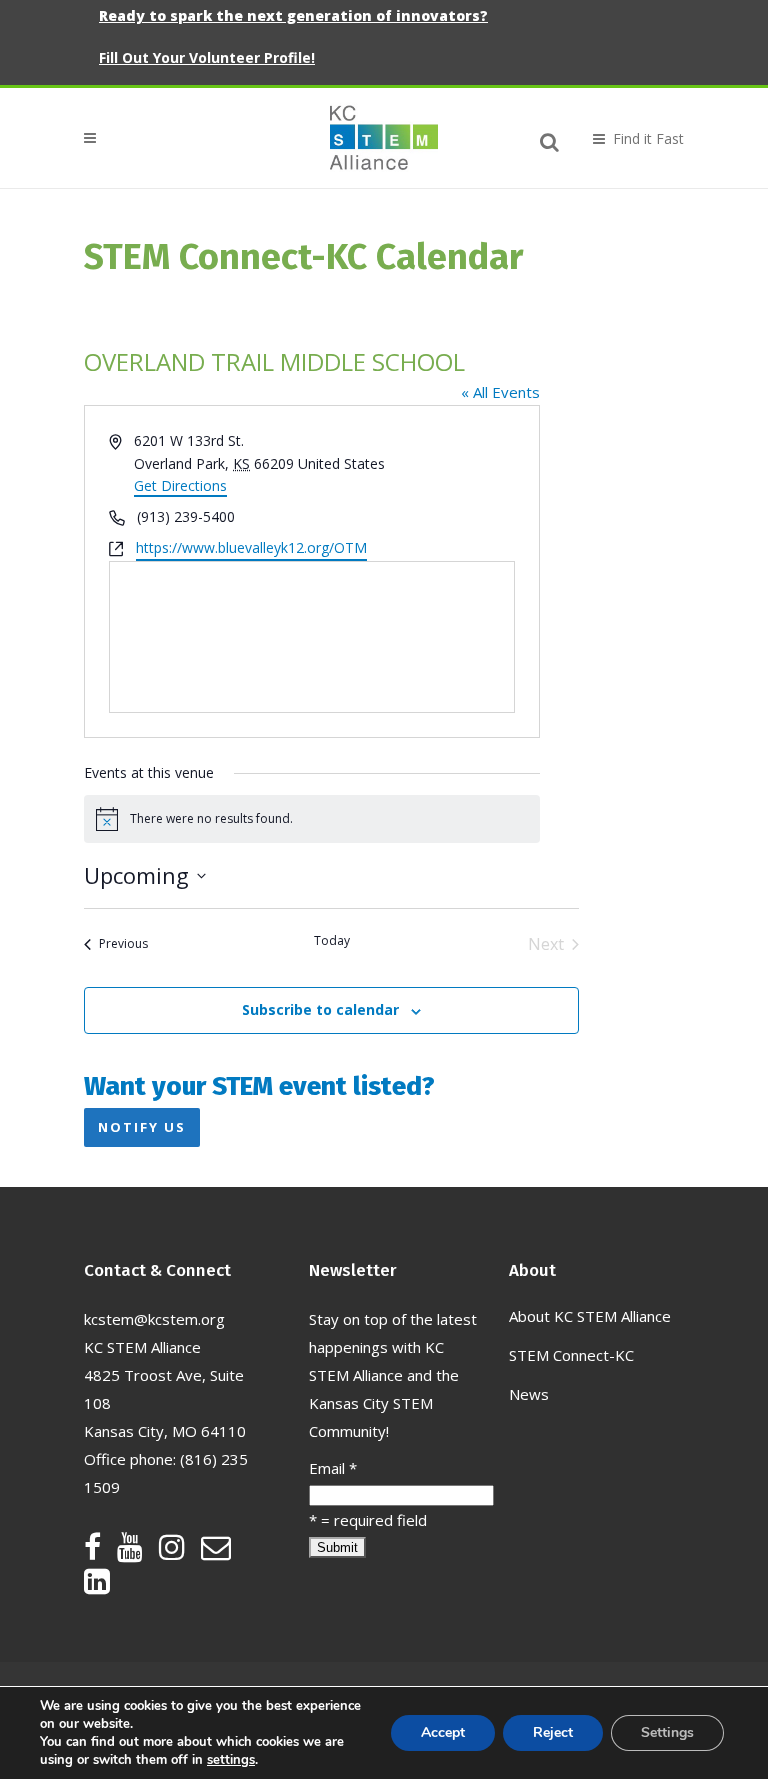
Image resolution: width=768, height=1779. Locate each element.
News (529, 1394)
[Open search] (550, 139)
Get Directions (180, 485)
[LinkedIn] (97, 1586)
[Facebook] (100, 1552)
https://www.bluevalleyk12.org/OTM (251, 547)
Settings (667, 1732)
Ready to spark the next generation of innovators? (293, 15)
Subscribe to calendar (320, 1009)
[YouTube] (138, 1552)
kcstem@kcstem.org (154, 1319)
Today (332, 941)
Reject (553, 1732)
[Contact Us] (224, 1552)
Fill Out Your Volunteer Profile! (207, 57)
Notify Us (142, 1127)
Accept (443, 1732)
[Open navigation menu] (630, 138)
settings (231, 1760)
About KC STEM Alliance (590, 1316)
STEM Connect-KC (571, 1355)
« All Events (500, 392)
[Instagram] (180, 1552)
